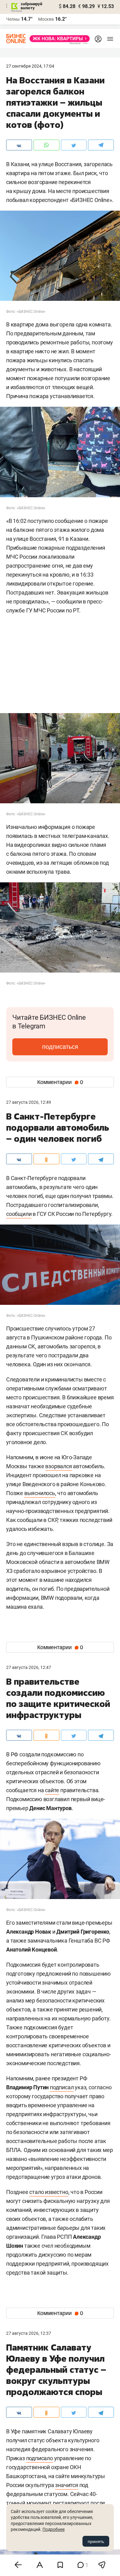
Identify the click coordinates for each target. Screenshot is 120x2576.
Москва (46, 19)
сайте (52, 1790)
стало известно (49, 2192)
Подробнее (54, 2529)
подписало (40, 2458)
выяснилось (40, 1493)
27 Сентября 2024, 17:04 (30, 66)
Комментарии (60, 1082)
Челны (13, 19)
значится (66, 2485)
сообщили (19, 1214)
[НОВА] (58, 39)
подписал (62, 2087)
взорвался (58, 1466)
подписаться (60, 1047)
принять (96, 2541)
